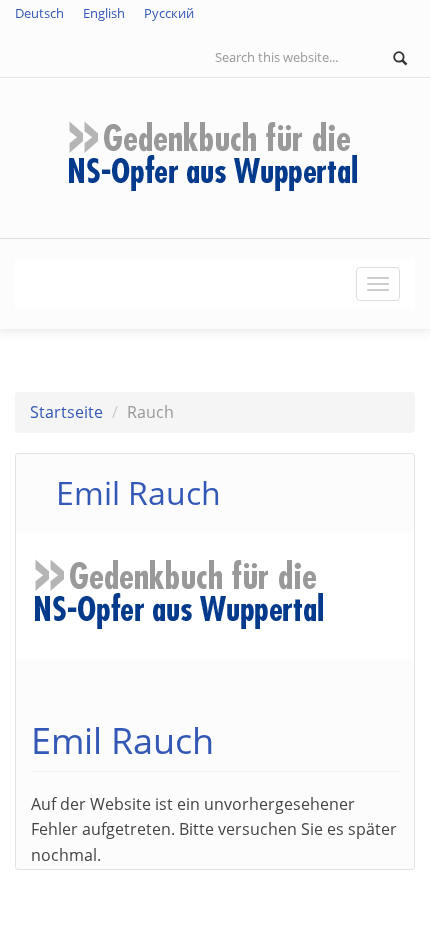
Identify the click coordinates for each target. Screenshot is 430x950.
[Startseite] (215, 156)
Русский (169, 13)
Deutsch (39, 13)
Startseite (66, 412)
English (104, 13)
